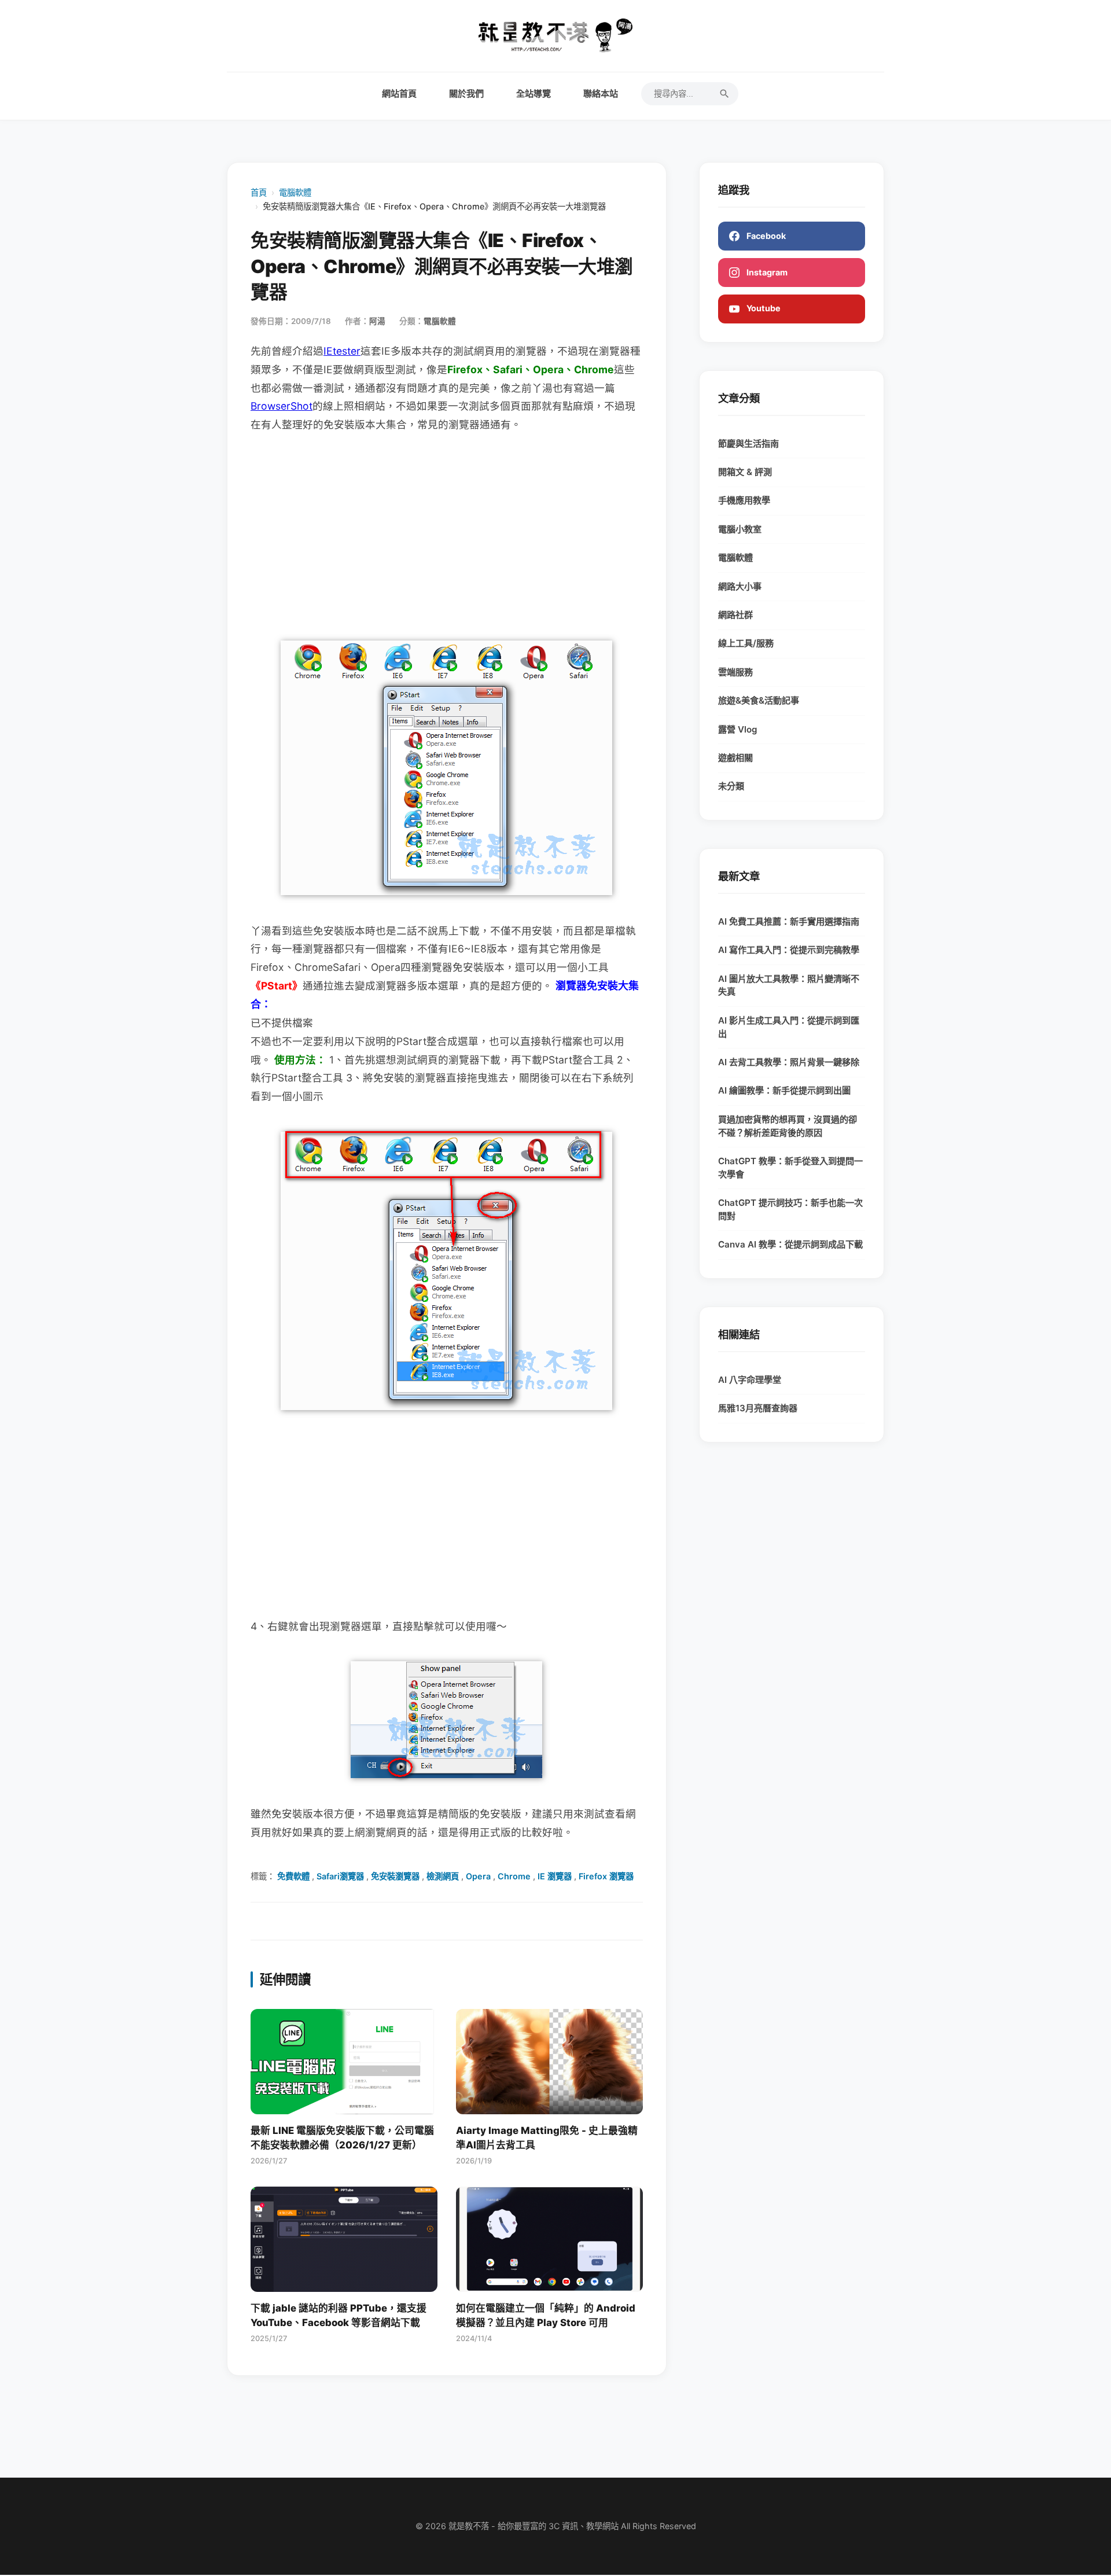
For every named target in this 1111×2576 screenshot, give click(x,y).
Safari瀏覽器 (340, 1876)
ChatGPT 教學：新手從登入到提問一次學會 (790, 1168)
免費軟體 (293, 1876)
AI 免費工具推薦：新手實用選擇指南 (789, 921)
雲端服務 (735, 672)
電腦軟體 (295, 192)
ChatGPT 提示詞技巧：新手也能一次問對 (790, 1209)
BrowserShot (282, 406)
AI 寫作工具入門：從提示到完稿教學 (789, 950)
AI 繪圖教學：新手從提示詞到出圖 (784, 1090)
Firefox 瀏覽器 (606, 1876)
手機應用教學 (744, 500)
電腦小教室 (740, 529)
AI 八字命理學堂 (750, 1380)
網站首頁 (399, 93)
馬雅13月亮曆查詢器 (758, 1408)
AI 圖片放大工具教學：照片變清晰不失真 (789, 985)
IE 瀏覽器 (555, 1876)
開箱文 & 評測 (745, 472)
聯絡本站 (601, 93)
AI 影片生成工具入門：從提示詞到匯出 (789, 1027)
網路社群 (735, 615)
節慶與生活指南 (748, 444)
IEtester (342, 351)
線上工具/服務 (746, 643)
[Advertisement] (447, 533)
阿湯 (377, 321)
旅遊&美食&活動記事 (759, 700)
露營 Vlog (738, 729)
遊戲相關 (735, 758)
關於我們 (466, 93)
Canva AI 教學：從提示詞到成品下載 (790, 1244)
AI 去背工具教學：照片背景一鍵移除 (789, 1062)
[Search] (724, 94)
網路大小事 (740, 586)
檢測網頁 (443, 1876)
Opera (478, 1876)
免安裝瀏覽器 (395, 1876)
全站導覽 (534, 93)
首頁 (259, 192)
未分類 (731, 786)
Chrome (514, 1876)
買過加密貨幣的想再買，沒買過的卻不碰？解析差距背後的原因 (788, 1126)
